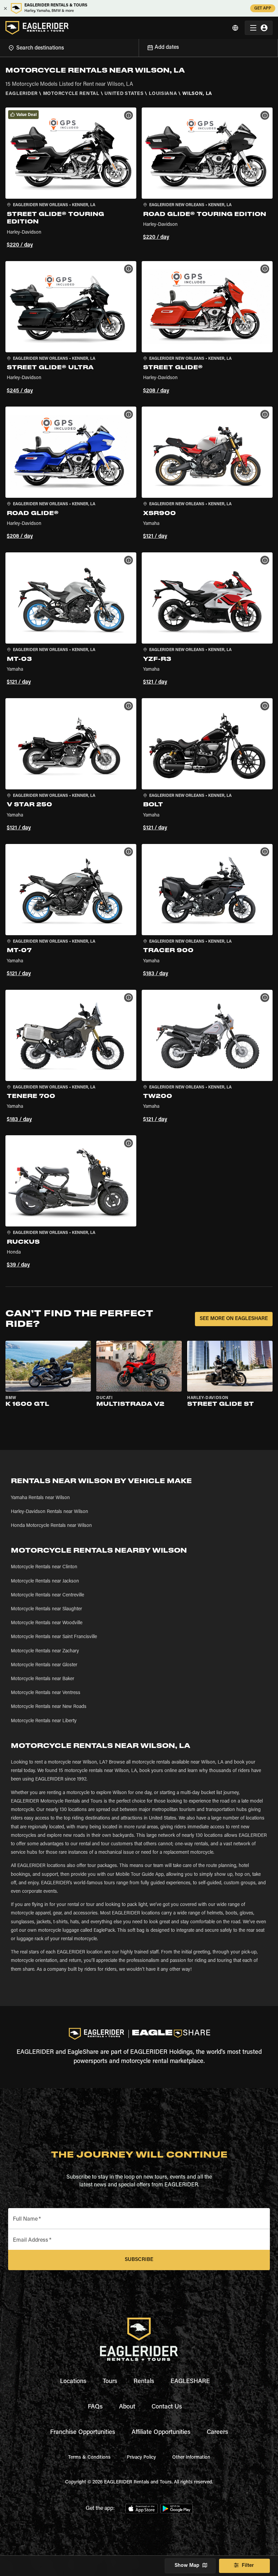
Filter (248, 2566)
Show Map (187, 2566)
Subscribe (139, 2260)
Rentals (144, 2382)
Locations (73, 2382)
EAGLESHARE (190, 2382)
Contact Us (167, 2407)
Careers (217, 2433)
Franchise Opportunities (83, 2433)
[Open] (139, 47)
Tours (110, 2382)
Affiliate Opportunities (161, 2433)
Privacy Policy (141, 2458)
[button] (71, 179)
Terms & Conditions (89, 2458)
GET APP (263, 8)
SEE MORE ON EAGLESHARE (234, 1319)
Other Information (191, 2458)
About (127, 2407)
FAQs (95, 2407)
